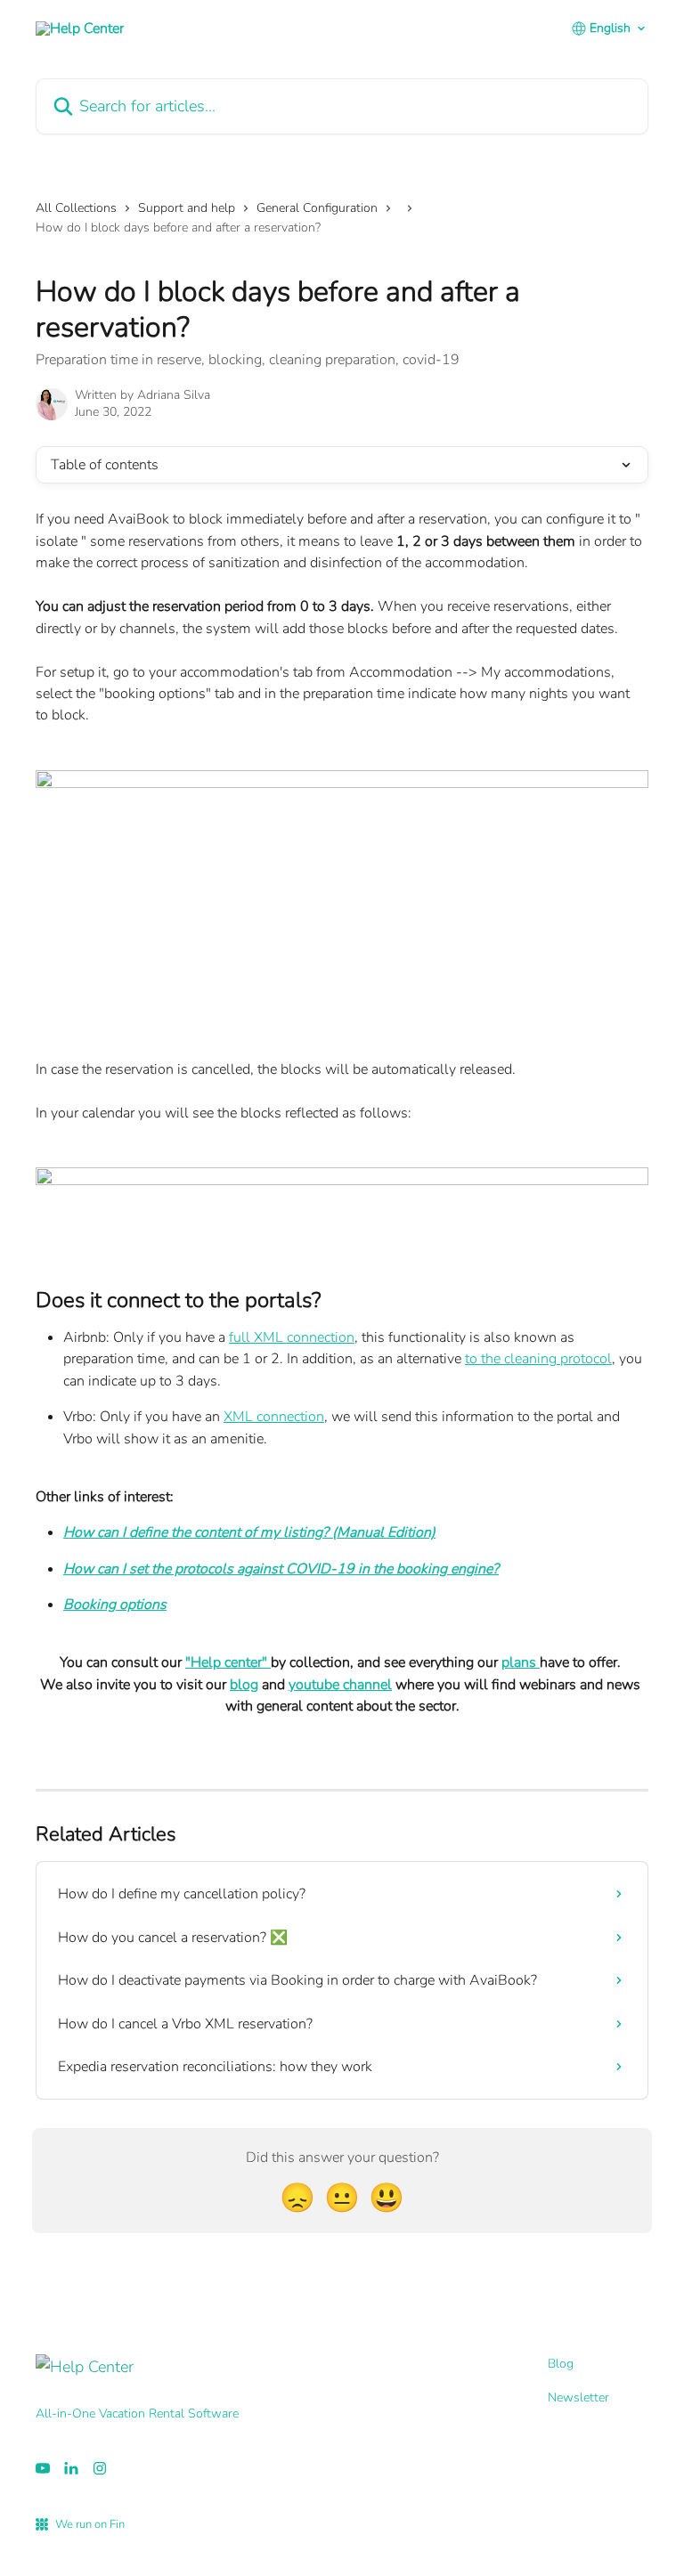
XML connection (274, 1417)
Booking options (115, 1605)
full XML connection (292, 1337)
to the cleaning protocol (538, 1359)
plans (521, 1662)
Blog (561, 2364)
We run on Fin (90, 2524)
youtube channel (340, 1685)
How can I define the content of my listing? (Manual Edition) (249, 1532)
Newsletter (578, 2397)
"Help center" (228, 1662)
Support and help (187, 208)
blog (244, 1685)
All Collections (76, 208)
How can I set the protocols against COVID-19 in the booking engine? (281, 1569)
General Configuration (317, 208)
